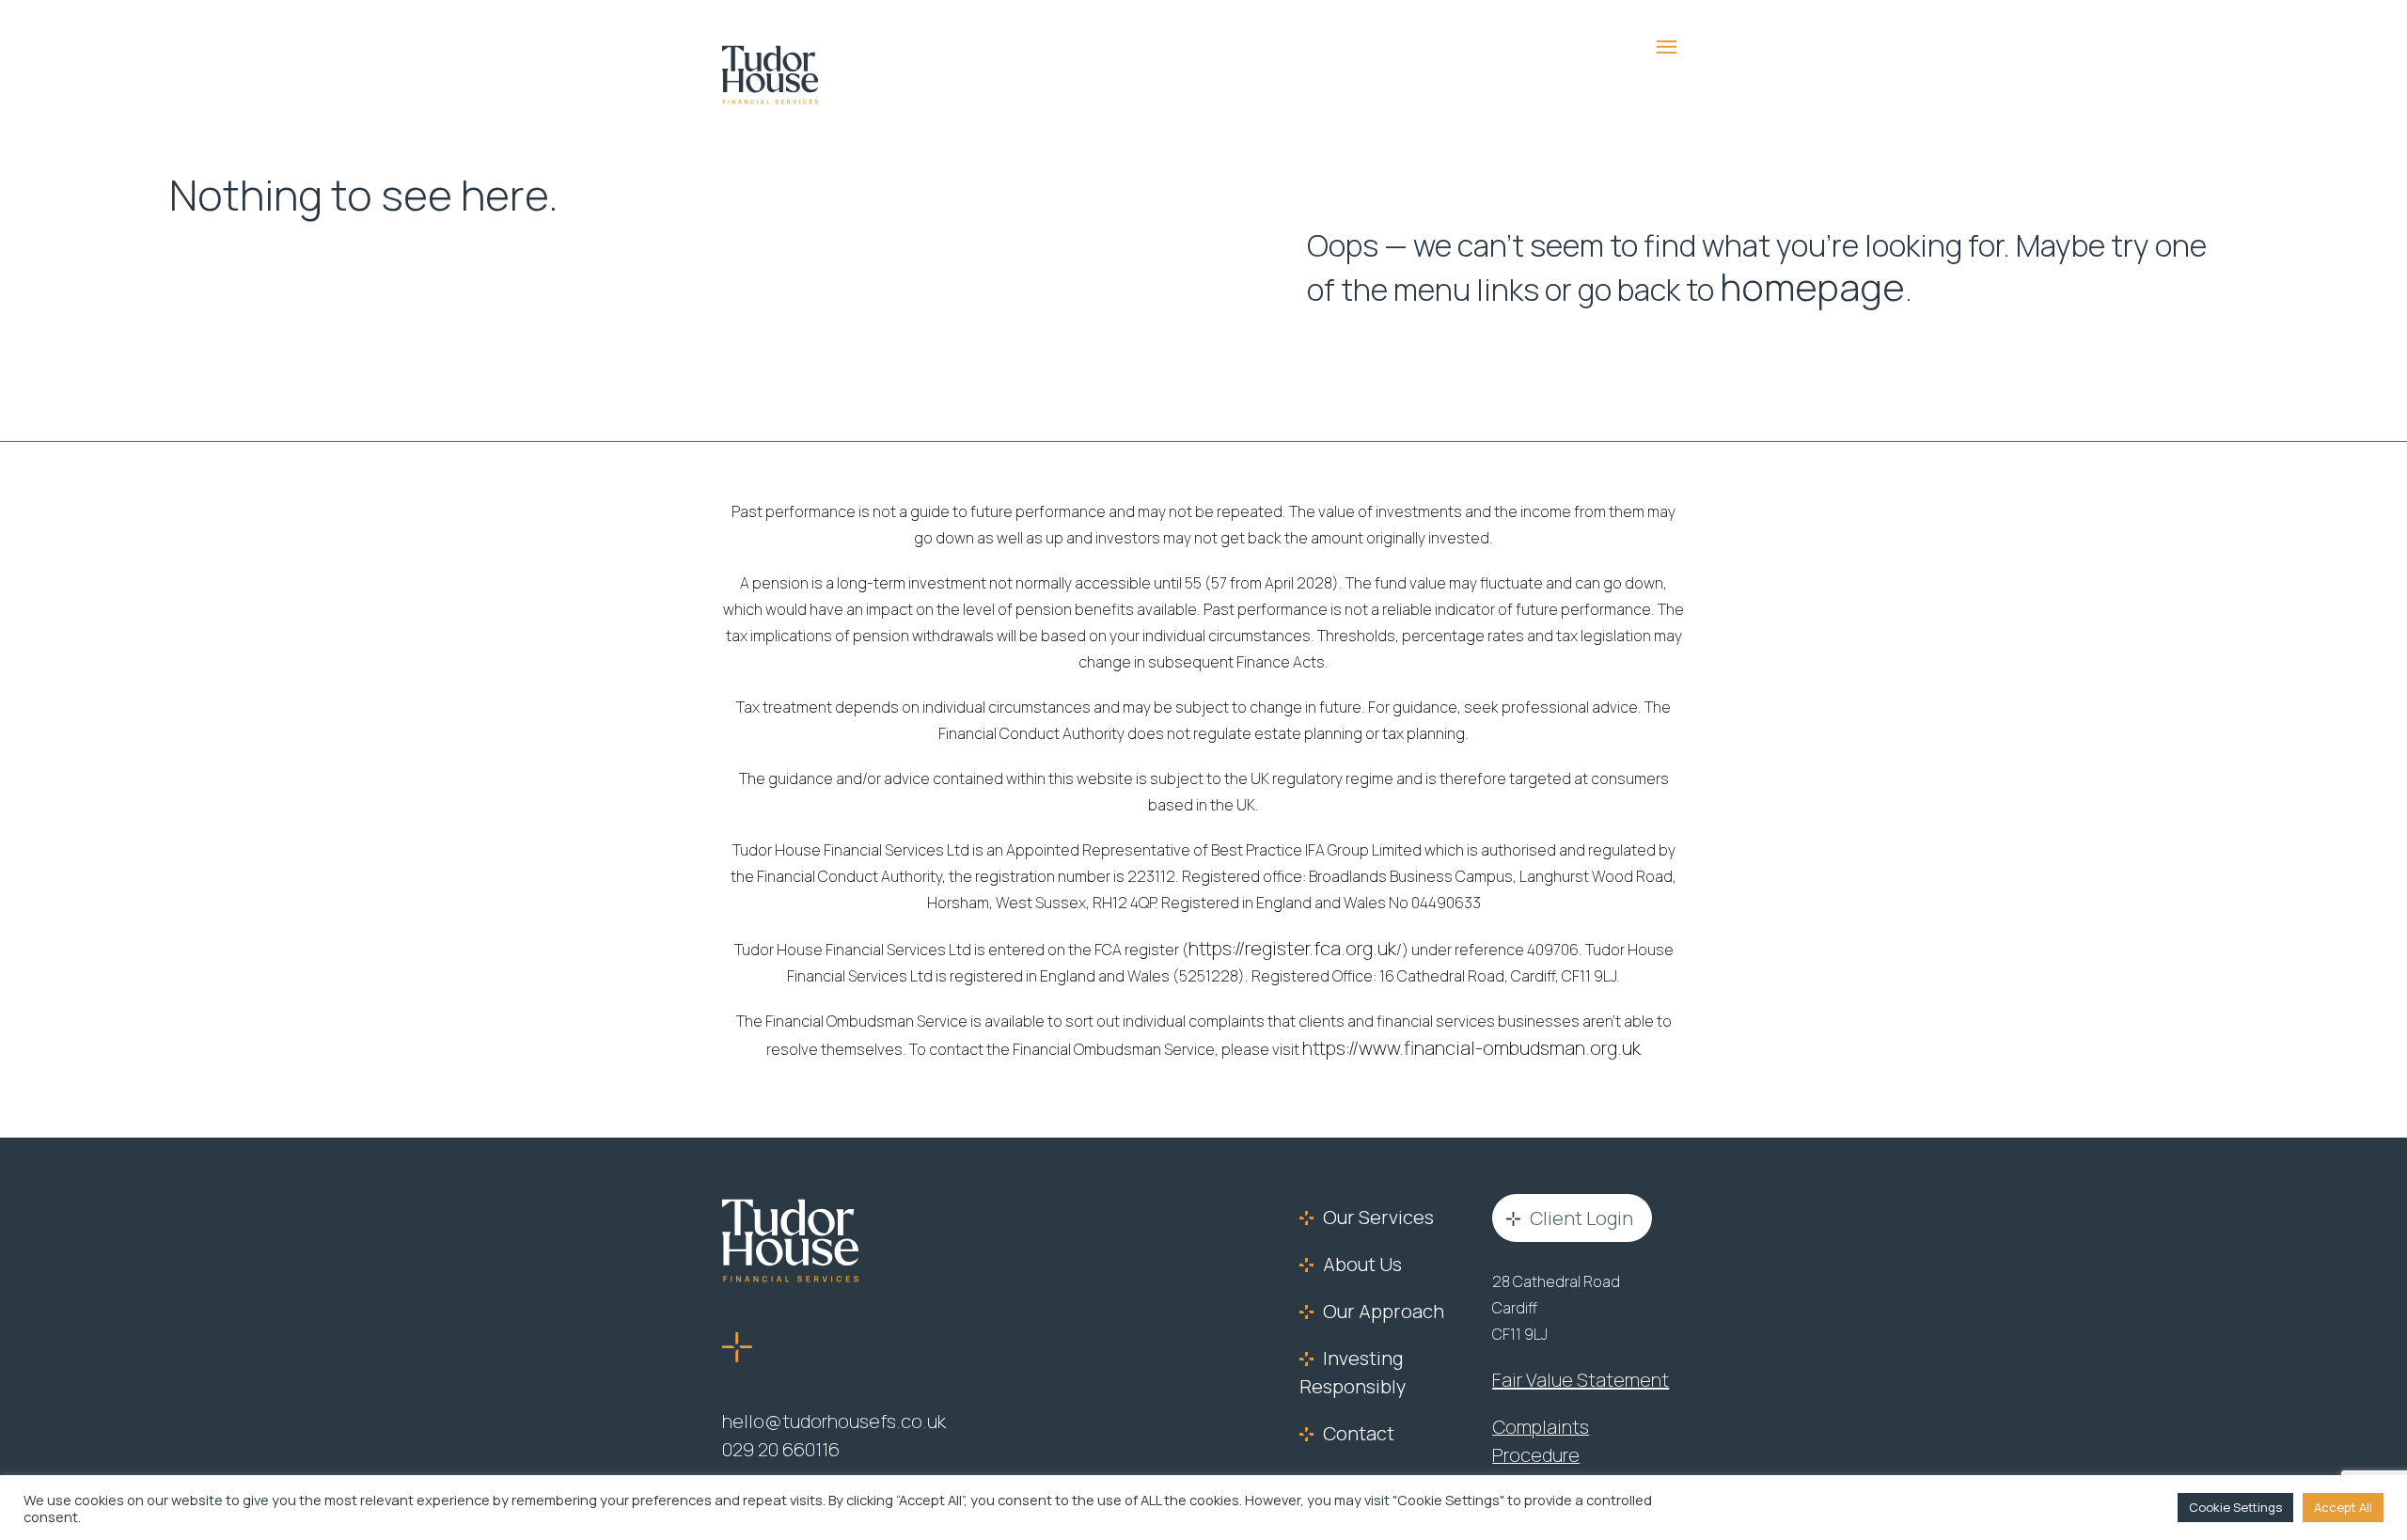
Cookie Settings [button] (2235, 1507)
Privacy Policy (1537, 1459)
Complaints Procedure (1569, 1414)
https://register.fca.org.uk (1292, 943)
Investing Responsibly (1343, 1357)
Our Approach (1369, 1298)
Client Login (1570, 1209)
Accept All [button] (2343, 1507)
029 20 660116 (771, 1438)
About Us (1354, 1253)
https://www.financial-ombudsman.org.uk (1471, 1041)
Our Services (1366, 1208)
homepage (1791, 285)
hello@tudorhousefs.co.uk (814, 1412)
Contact (1351, 1415)
